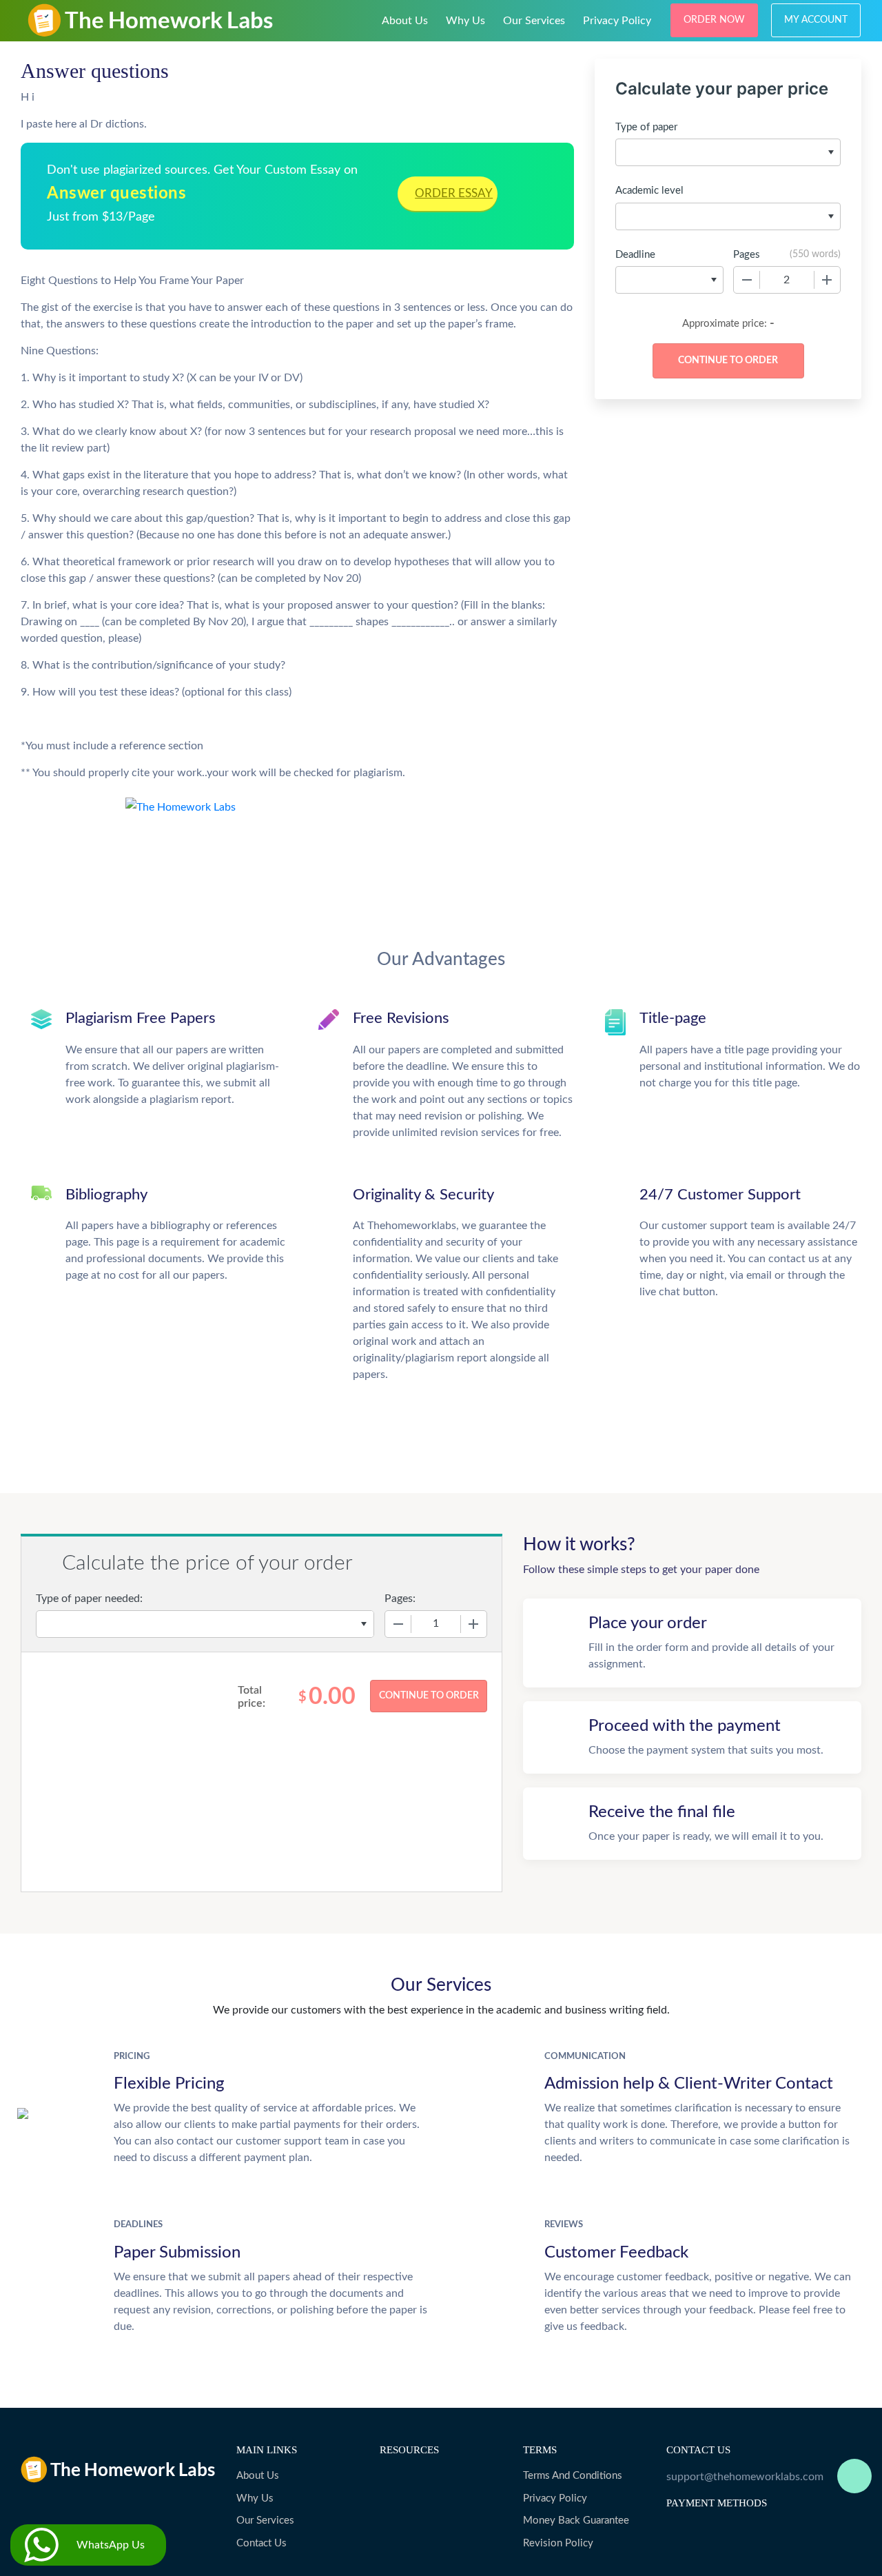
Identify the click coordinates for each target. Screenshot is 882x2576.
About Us (405, 21)
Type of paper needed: (89, 1599)
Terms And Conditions (573, 2476)
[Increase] (827, 280)
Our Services (534, 21)
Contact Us (261, 2543)
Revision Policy (558, 2543)
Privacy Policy (617, 21)
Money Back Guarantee (576, 2521)
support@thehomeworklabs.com (745, 2477)
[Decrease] (747, 280)
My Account (816, 20)
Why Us (465, 21)
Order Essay (454, 193)
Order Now (714, 20)
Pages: (400, 1599)
